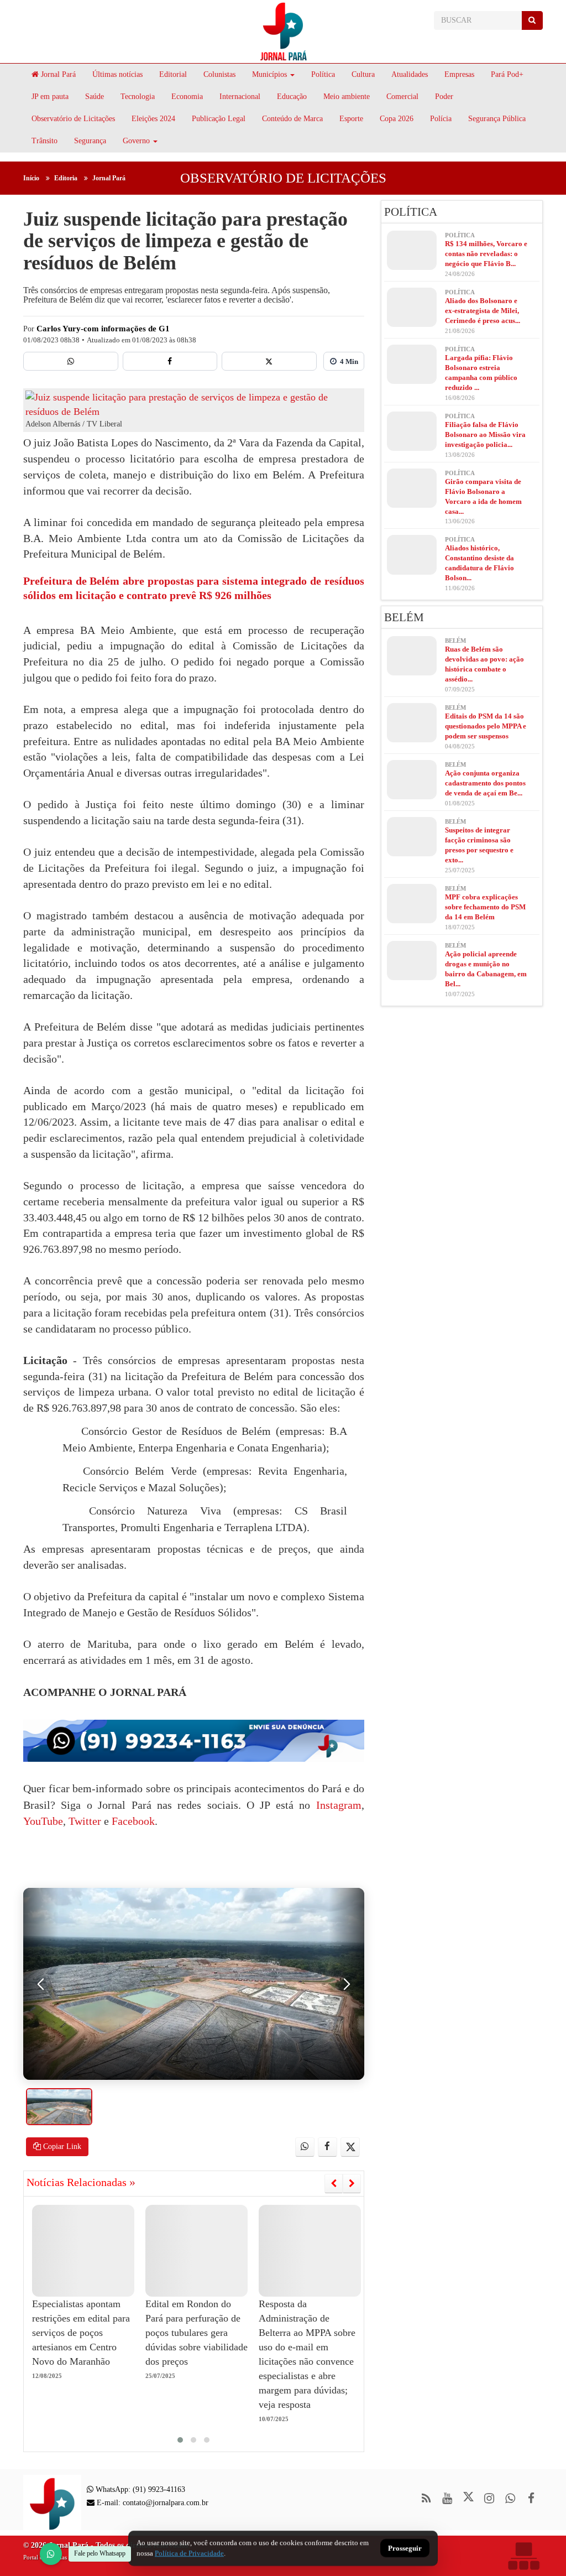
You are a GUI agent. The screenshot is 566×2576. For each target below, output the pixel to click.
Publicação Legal (219, 119)
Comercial (402, 97)
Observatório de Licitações (73, 119)
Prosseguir (405, 2549)
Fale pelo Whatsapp (100, 2553)
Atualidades (410, 74)
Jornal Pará (57, 74)
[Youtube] (447, 2498)
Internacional (240, 97)
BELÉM (404, 617)
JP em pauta (50, 97)
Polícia (441, 119)
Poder (444, 97)
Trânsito (44, 141)
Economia (187, 97)
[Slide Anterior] (334, 2183)
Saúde (95, 97)
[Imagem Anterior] (41, 1984)
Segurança (90, 141)
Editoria (66, 178)
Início (31, 178)
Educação (292, 97)
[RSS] (426, 2498)
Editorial (173, 74)
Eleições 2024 (153, 119)
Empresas (459, 74)
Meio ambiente (347, 97)
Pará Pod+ (507, 74)
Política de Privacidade (189, 2553)
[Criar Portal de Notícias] (523, 2556)
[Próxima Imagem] (347, 1984)
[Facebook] (170, 361)
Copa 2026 (397, 119)
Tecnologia (138, 97)
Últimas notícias (117, 74)
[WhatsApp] (51, 2554)
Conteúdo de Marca (292, 119)
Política (323, 74)
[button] (180, 2440)
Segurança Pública (497, 119)
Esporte (351, 119)
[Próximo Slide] (352, 2183)
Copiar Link (61, 2146)
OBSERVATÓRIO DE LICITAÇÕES (283, 178)
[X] (269, 361)
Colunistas (219, 74)
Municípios (269, 74)
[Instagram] (489, 2498)
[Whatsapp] (71, 361)
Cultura (363, 74)
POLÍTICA (411, 212)
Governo (136, 141)
